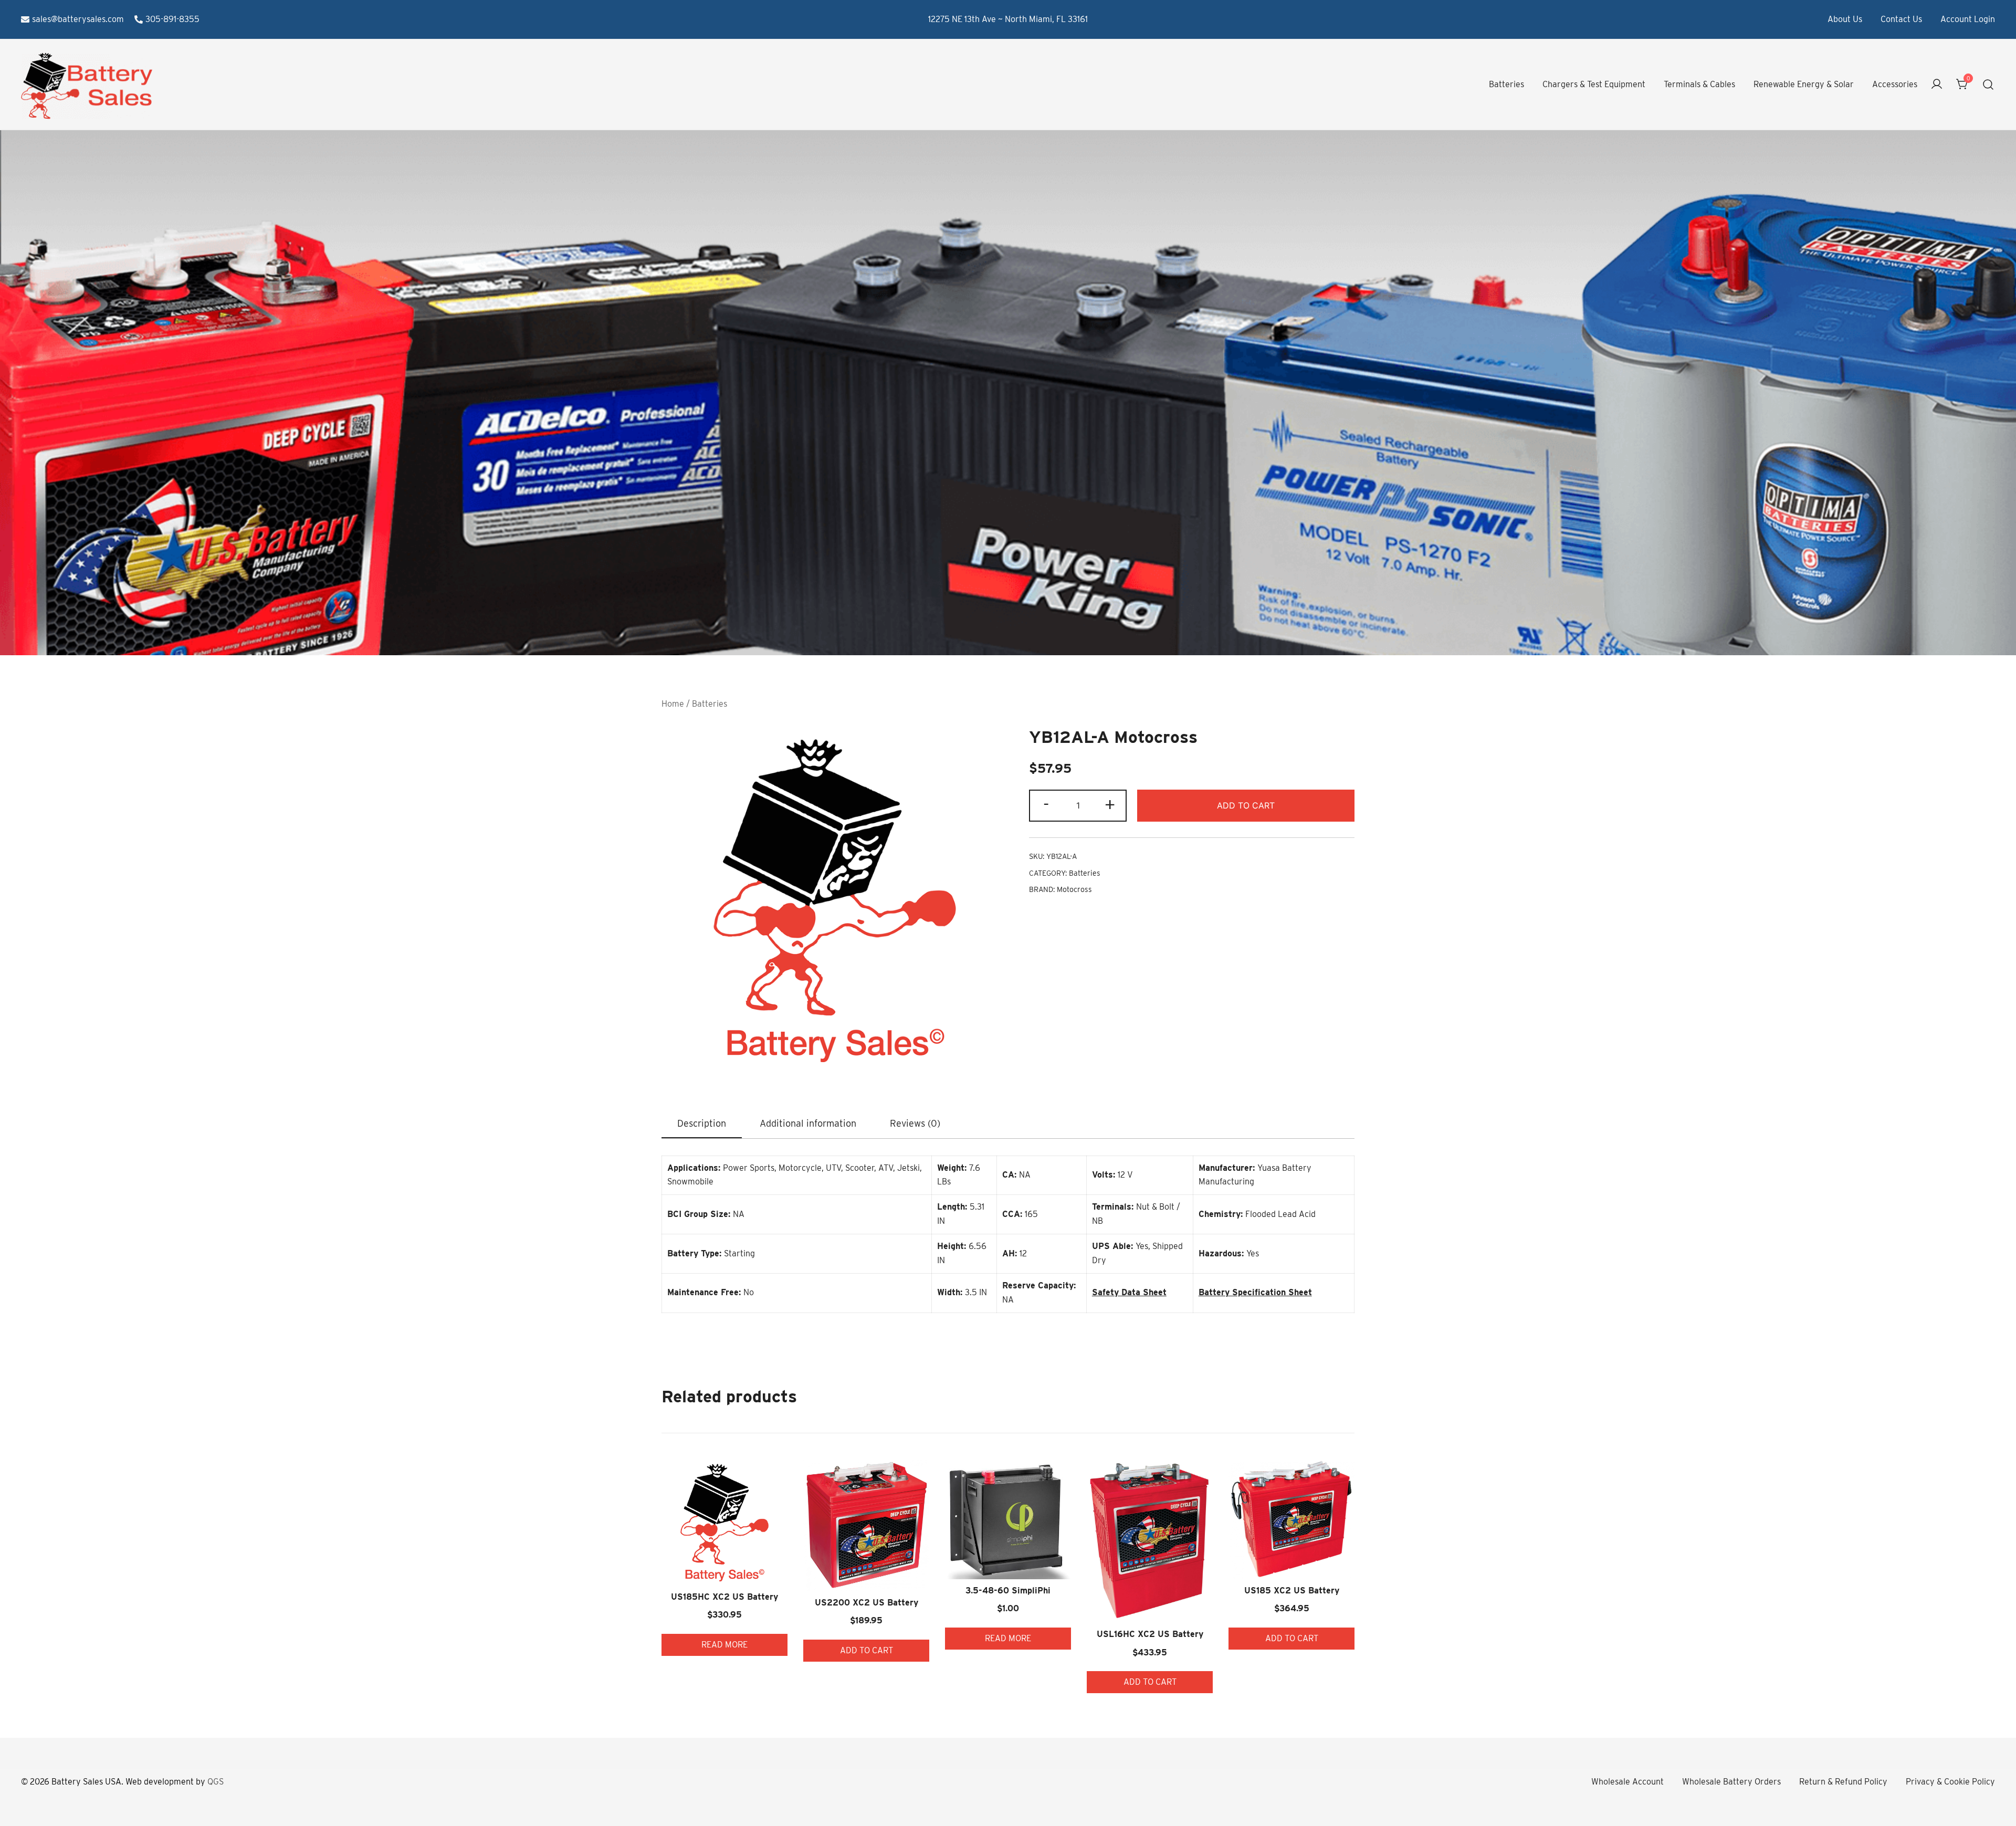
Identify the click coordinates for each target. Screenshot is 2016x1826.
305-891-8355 (172, 19)
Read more (724, 1645)
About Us (1845, 19)
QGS (216, 1782)
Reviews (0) (915, 1123)
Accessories (1895, 84)
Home (673, 704)
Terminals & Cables (1699, 84)
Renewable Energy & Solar (1804, 84)
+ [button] (1110, 804)
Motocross (1074, 889)
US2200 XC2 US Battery (867, 1603)
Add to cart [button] (867, 1650)
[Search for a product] (1988, 85)
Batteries (1506, 84)
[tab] (702, 1124)
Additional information (808, 1123)
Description (702, 1123)
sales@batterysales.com (78, 19)
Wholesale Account (1627, 1782)
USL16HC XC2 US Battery (1150, 1634)
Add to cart (1246, 805)
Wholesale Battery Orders (1731, 1782)
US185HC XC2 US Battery (724, 1597)
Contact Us (1901, 19)
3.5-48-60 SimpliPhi (1008, 1591)
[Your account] (1937, 85)
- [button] (1046, 804)
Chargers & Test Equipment (1594, 84)
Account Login (1968, 19)
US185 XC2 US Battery (1292, 1591)
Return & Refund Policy (1843, 1782)
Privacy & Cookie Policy (1950, 1782)
